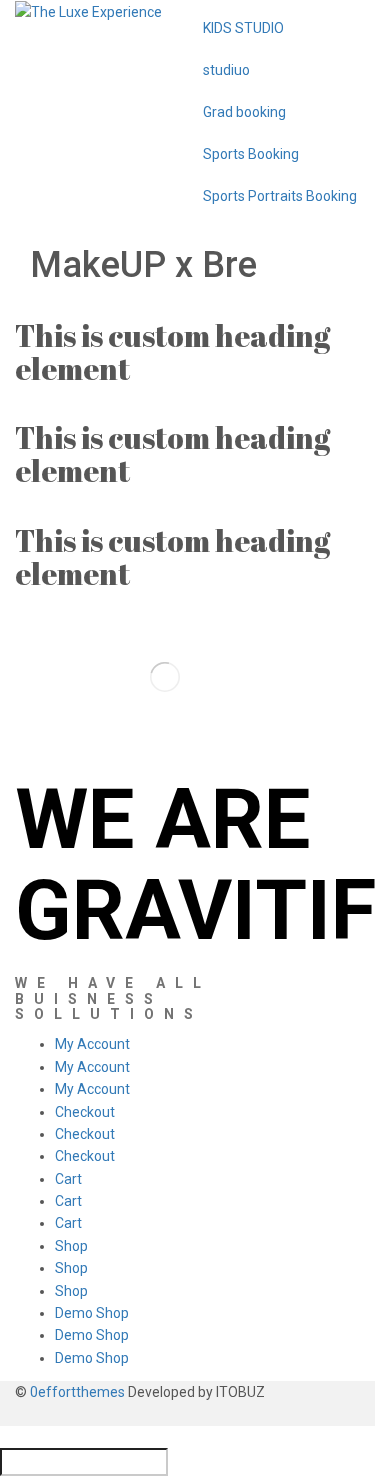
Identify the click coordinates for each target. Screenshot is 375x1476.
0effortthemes (77, 1392)
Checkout (85, 1112)
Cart (68, 1179)
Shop (71, 1246)
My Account (92, 1044)
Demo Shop (92, 1313)
